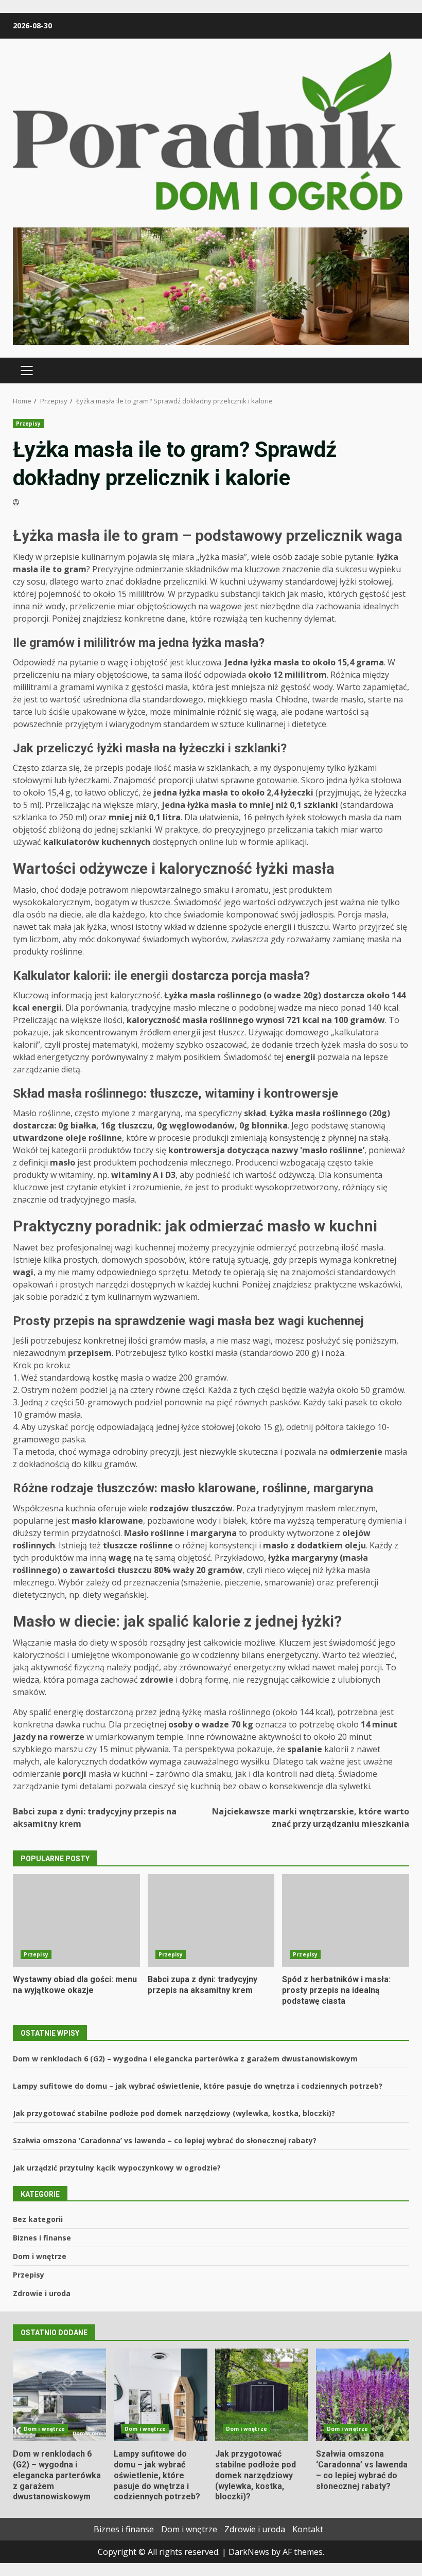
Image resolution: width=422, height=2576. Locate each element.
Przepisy (28, 424)
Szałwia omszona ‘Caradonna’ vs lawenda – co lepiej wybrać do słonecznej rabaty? (165, 2140)
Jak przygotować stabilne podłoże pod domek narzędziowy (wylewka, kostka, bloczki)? (174, 2113)
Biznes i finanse (42, 2238)
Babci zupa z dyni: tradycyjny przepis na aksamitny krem (95, 1818)
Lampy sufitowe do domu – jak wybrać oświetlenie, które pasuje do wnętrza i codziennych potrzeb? (198, 2086)
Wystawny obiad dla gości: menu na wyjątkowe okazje (76, 1920)
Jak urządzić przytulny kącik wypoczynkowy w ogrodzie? (117, 2168)
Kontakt (308, 2529)
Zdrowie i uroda (42, 2293)
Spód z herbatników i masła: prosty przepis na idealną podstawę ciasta (346, 1920)
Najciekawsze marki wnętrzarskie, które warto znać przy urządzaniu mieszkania (311, 1818)
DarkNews (249, 2552)
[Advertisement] (211, 285)
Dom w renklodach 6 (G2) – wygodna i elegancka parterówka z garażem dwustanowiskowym (185, 2059)
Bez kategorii (38, 2219)
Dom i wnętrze (40, 2256)
